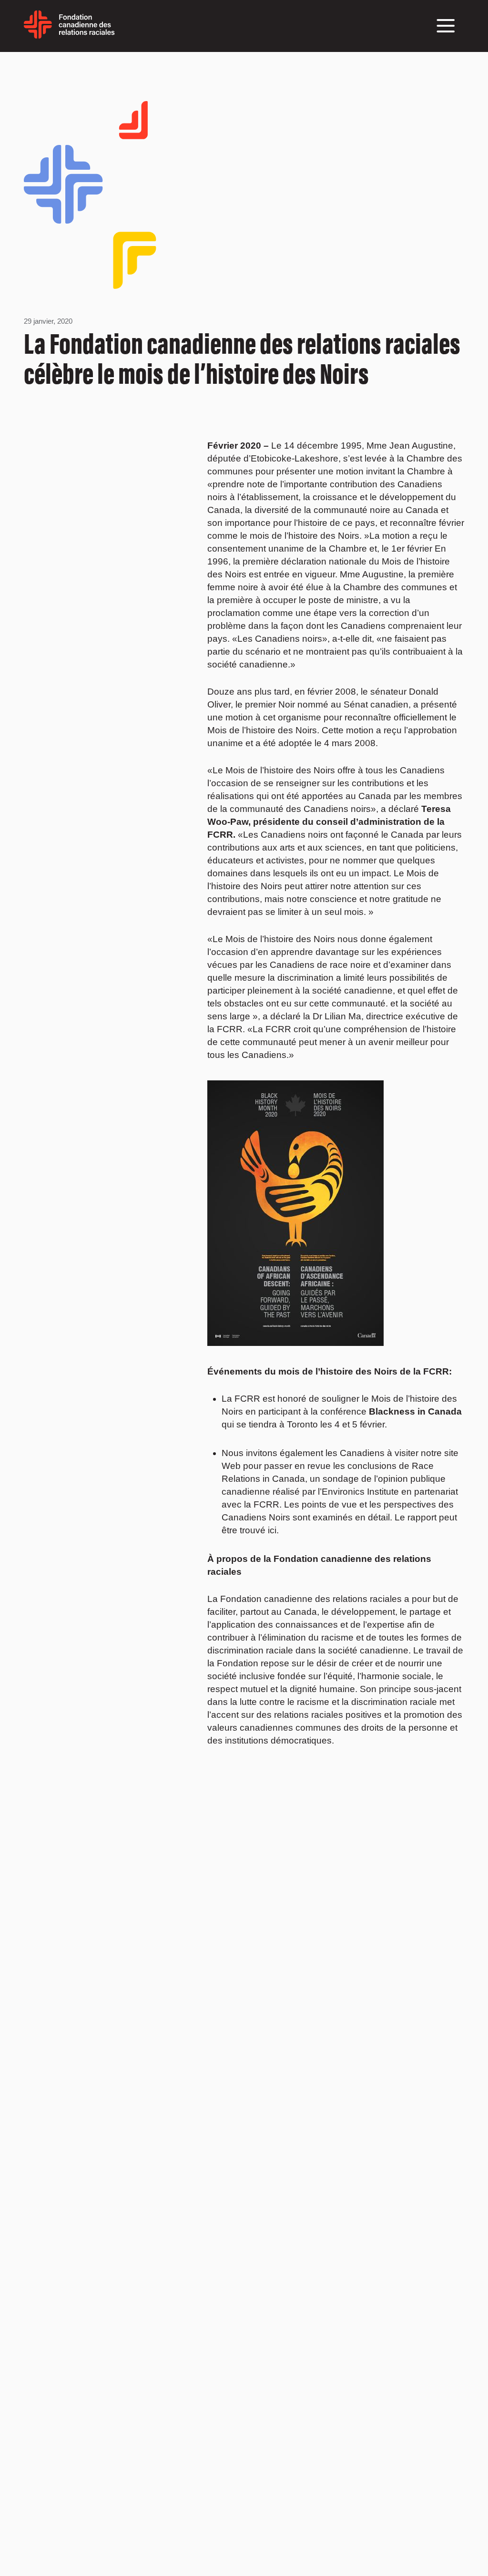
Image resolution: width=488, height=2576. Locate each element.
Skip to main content (25, 64)
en (121, 31)
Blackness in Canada (415, 1411)
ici (272, 1530)
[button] (446, 26)
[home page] (69, 35)
